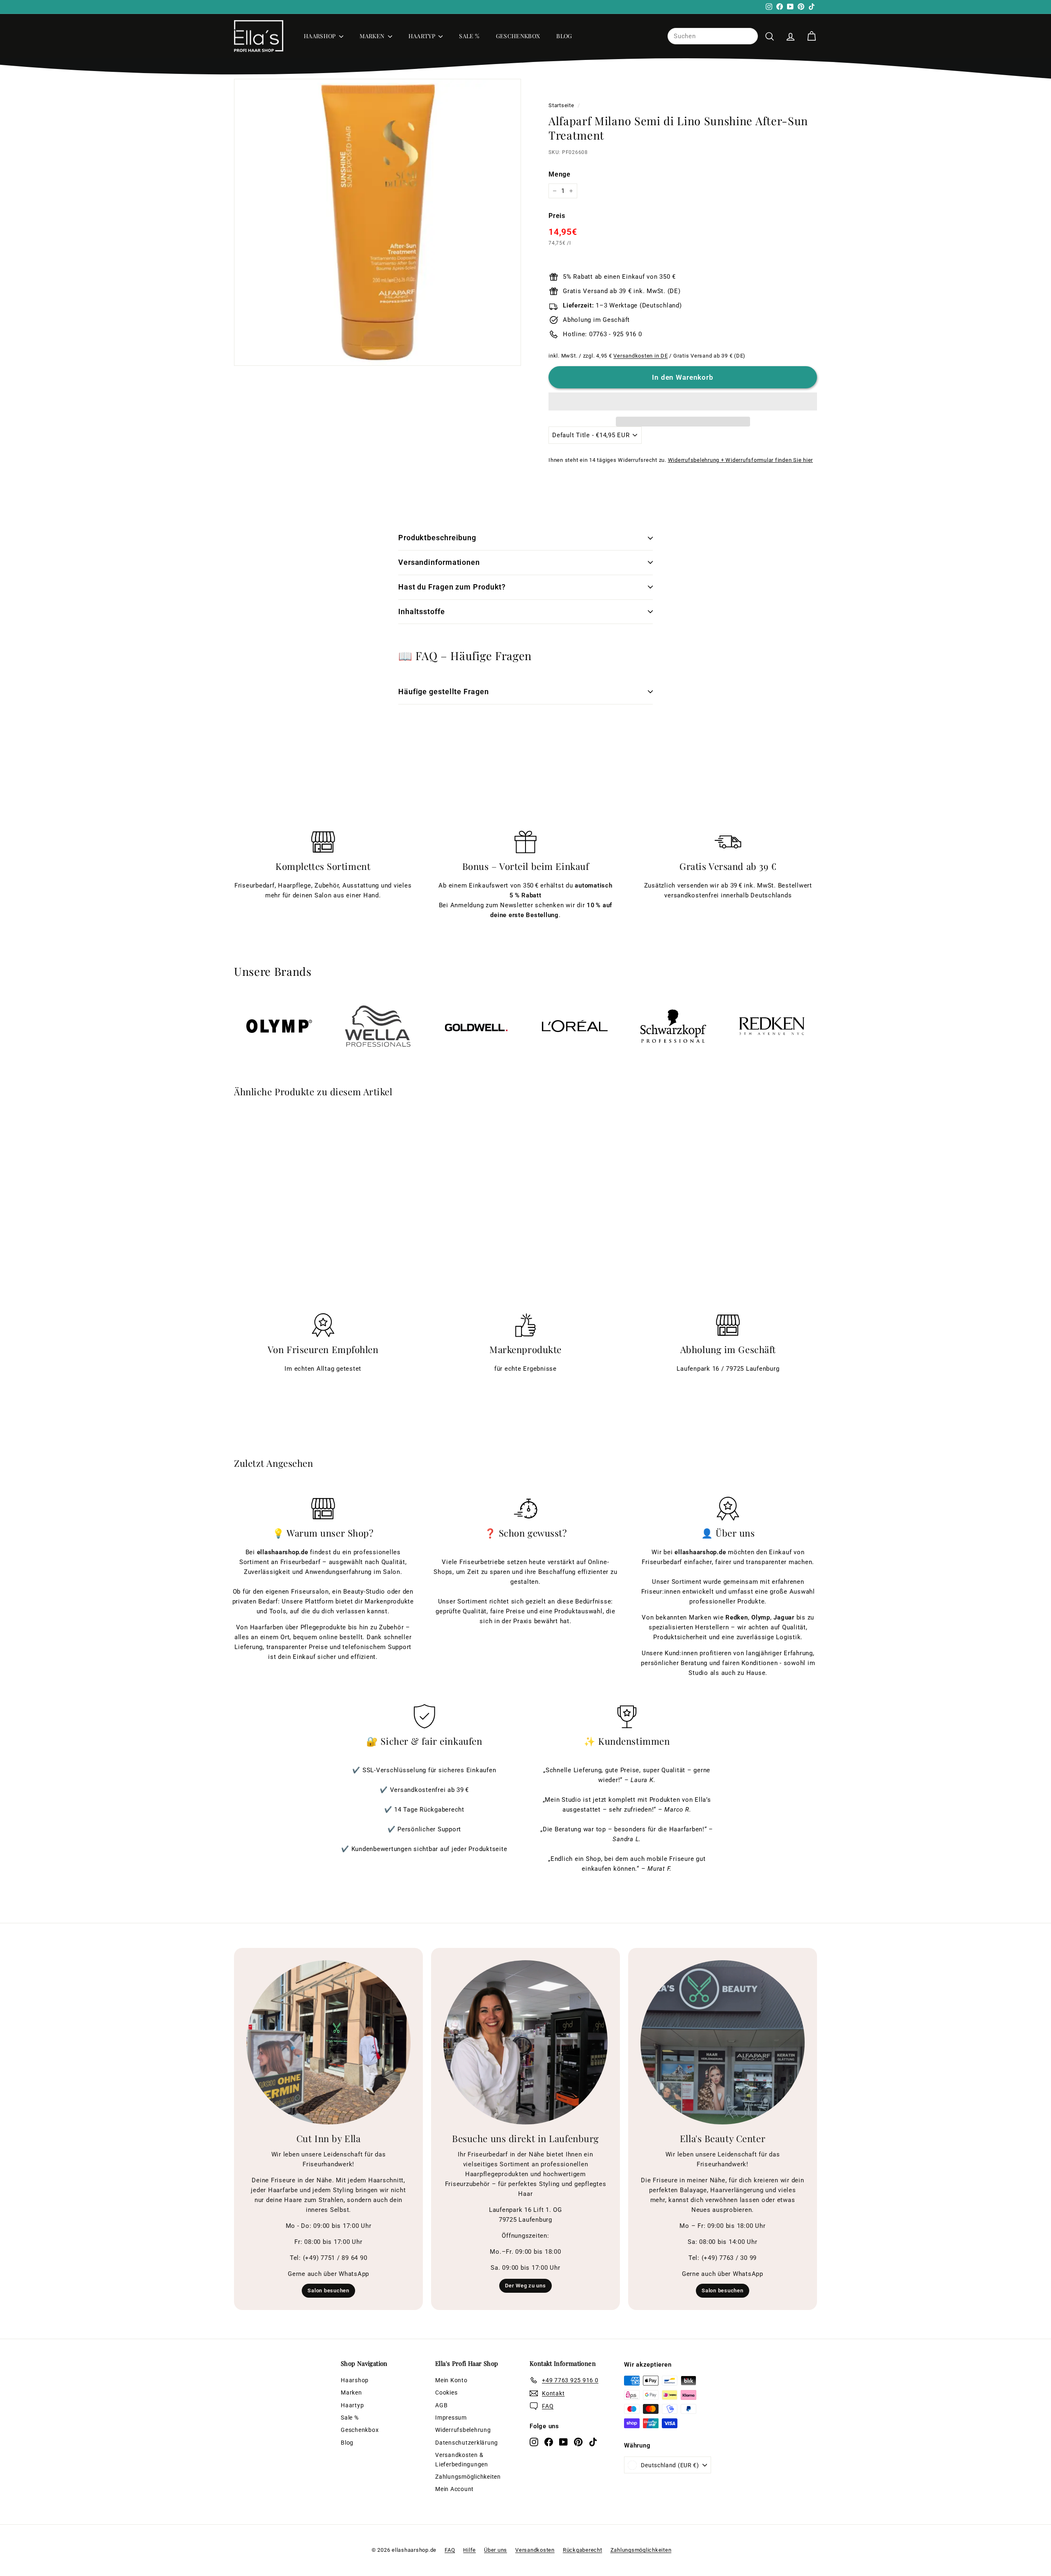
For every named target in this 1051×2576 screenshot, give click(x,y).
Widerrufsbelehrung (463, 2430)
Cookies (446, 2392)
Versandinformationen (439, 562)
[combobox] (713, 36)
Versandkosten (535, 2550)
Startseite (561, 105)
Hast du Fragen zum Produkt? (452, 587)
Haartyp (423, 36)
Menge (560, 174)
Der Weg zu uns (525, 2286)
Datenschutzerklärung (467, 2443)
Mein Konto (451, 2380)
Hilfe (469, 2550)
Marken (373, 36)
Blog (564, 36)
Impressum (451, 2418)
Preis (557, 216)
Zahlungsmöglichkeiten (468, 2477)
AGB (441, 2405)
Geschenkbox (518, 36)
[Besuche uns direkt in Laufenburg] (525, 2042)
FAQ (450, 2550)
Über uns (496, 2550)
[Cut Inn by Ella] (328, 2042)
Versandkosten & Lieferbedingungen (462, 2459)
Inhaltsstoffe (422, 611)
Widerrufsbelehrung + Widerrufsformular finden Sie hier (741, 460)
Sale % (469, 36)
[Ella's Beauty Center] (723, 2042)
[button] (683, 401)
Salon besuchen (328, 2290)
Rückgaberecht (583, 2550)
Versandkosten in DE (640, 356)
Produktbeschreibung (437, 538)
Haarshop (320, 36)
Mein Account (454, 2489)
